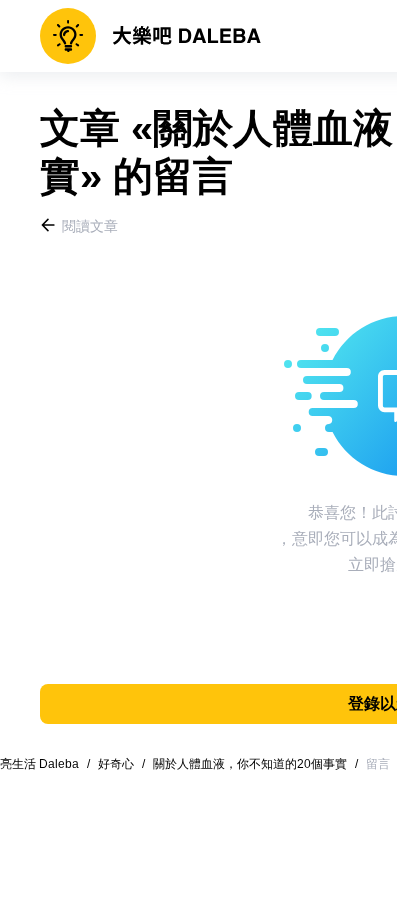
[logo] (150, 36)
